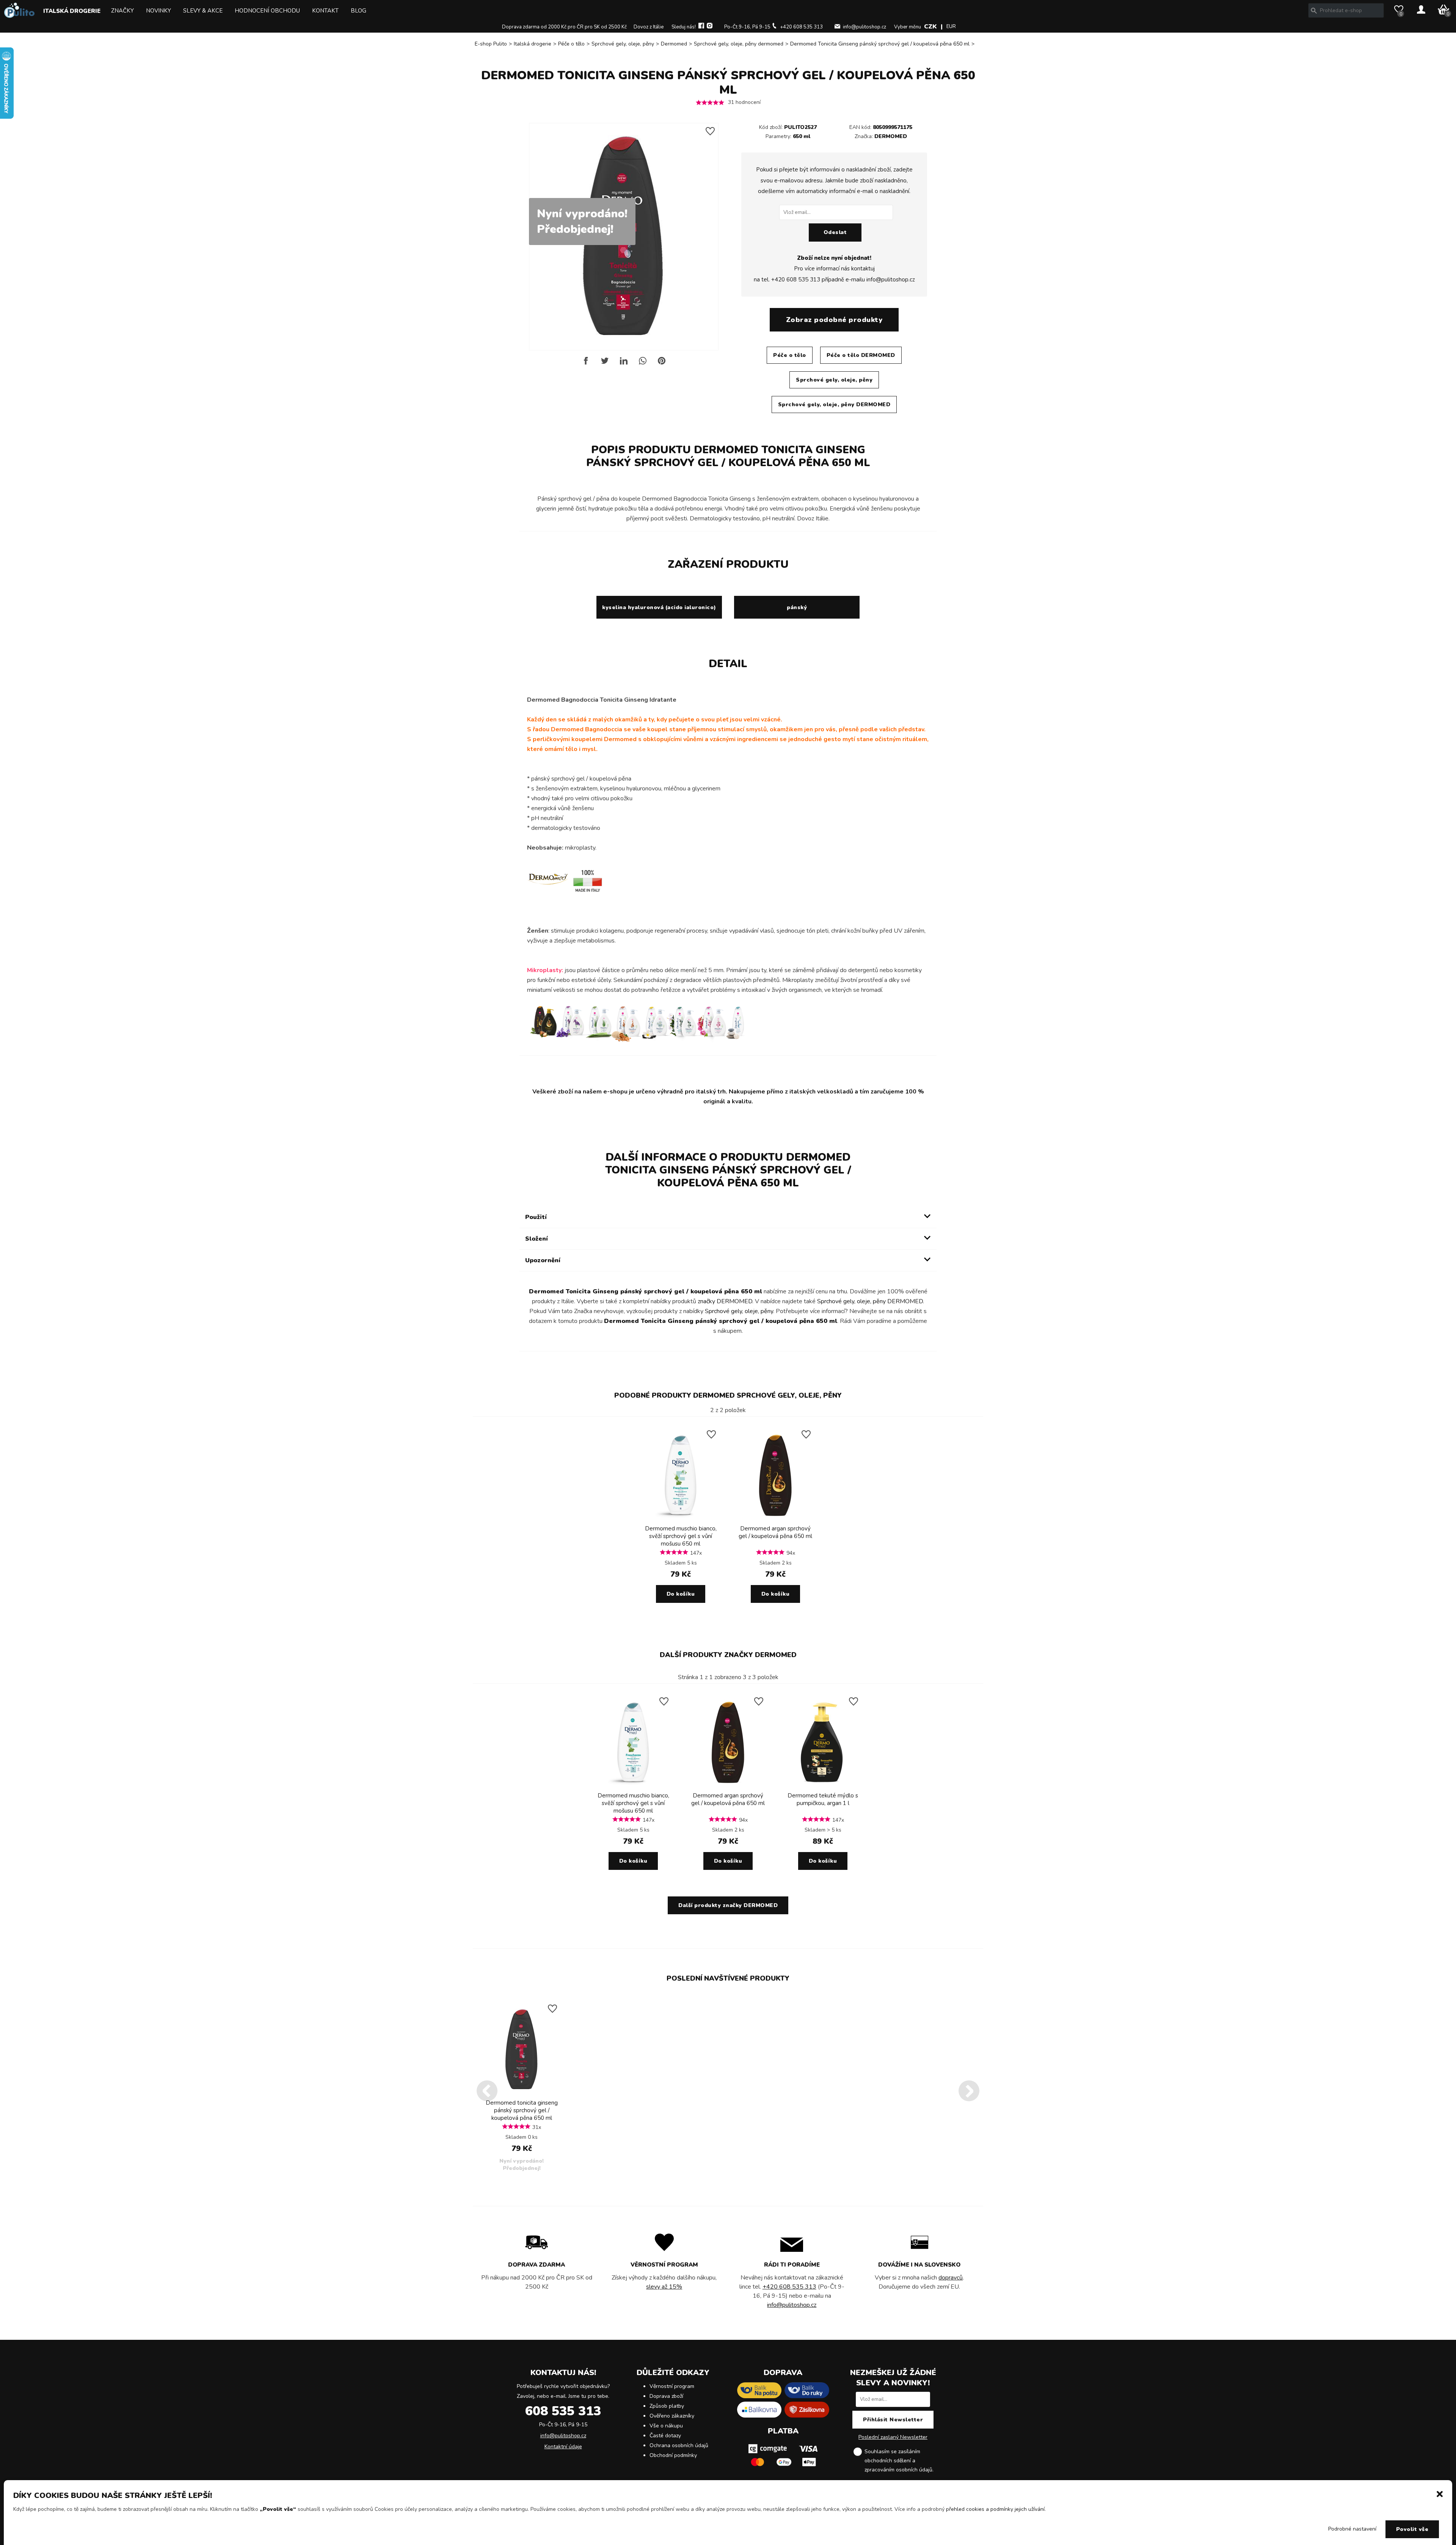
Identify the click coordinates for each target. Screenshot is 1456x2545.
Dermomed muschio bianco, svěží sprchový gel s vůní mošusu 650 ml (681, 1536)
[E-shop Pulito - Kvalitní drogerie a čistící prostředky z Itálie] (19, 16)
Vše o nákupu (666, 2426)
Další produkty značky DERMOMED (728, 1655)
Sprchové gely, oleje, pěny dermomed (739, 44)
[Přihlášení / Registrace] (1421, 10)
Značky (122, 11)
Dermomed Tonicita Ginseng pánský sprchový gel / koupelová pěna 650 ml (880, 44)
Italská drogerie (72, 11)
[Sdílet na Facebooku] (586, 364)
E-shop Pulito (491, 44)
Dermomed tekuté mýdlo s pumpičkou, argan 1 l (823, 1799)
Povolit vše (1412, 2529)
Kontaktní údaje (563, 2447)
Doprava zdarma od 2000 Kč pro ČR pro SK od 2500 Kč (564, 27)
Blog (359, 11)
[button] (1440, 2493)
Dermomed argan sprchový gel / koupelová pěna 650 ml (775, 1532)
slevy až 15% (664, 2287)
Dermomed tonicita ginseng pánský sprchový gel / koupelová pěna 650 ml (522, 2110)
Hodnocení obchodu (267, 11)
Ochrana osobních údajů (679, 2445)
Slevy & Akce (203, 11)
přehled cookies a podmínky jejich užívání (995, 2509)
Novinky (158, 11)
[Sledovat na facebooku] (701, 27)
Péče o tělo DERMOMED (861, 355)
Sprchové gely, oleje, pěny (623, 44)
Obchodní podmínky (673, 2455)
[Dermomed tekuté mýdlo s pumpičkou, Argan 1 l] (823, 1786)
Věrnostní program (672, 2386)
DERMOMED (891, 136)
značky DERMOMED (725, 1301)
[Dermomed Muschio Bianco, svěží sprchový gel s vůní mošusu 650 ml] (681, 1519)
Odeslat (835, 232)
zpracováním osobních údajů (898, 2470)
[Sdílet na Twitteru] (605, 364)
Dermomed (674, 44)
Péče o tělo (571, 44)
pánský (797, 607)
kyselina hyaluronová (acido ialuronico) (659, 607)
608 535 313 (563, 2411)
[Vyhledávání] (1314, 11)
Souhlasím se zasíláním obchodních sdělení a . (899, 2461)
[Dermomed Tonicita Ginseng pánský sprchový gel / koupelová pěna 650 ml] (522, 2093)
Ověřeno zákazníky (672, 2416)
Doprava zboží (666, 2396)
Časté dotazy (665, 2436)
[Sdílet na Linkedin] (624, 364)
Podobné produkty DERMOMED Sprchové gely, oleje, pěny (728, 1395)
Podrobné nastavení (1352, 2529)
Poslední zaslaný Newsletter (893, 2437)
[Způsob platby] (783, 2469)
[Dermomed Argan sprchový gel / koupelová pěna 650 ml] (775, 1519)
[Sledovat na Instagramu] (710, 27)
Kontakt (325, 11)
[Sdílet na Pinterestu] (662, 364)
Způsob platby (667, 2406)
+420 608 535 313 (801, 27)
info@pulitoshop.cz (864, 27)
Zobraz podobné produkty (834, 320)
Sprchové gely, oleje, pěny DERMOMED (834, 405)
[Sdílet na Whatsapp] (643, 364)
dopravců (951, 2278)
